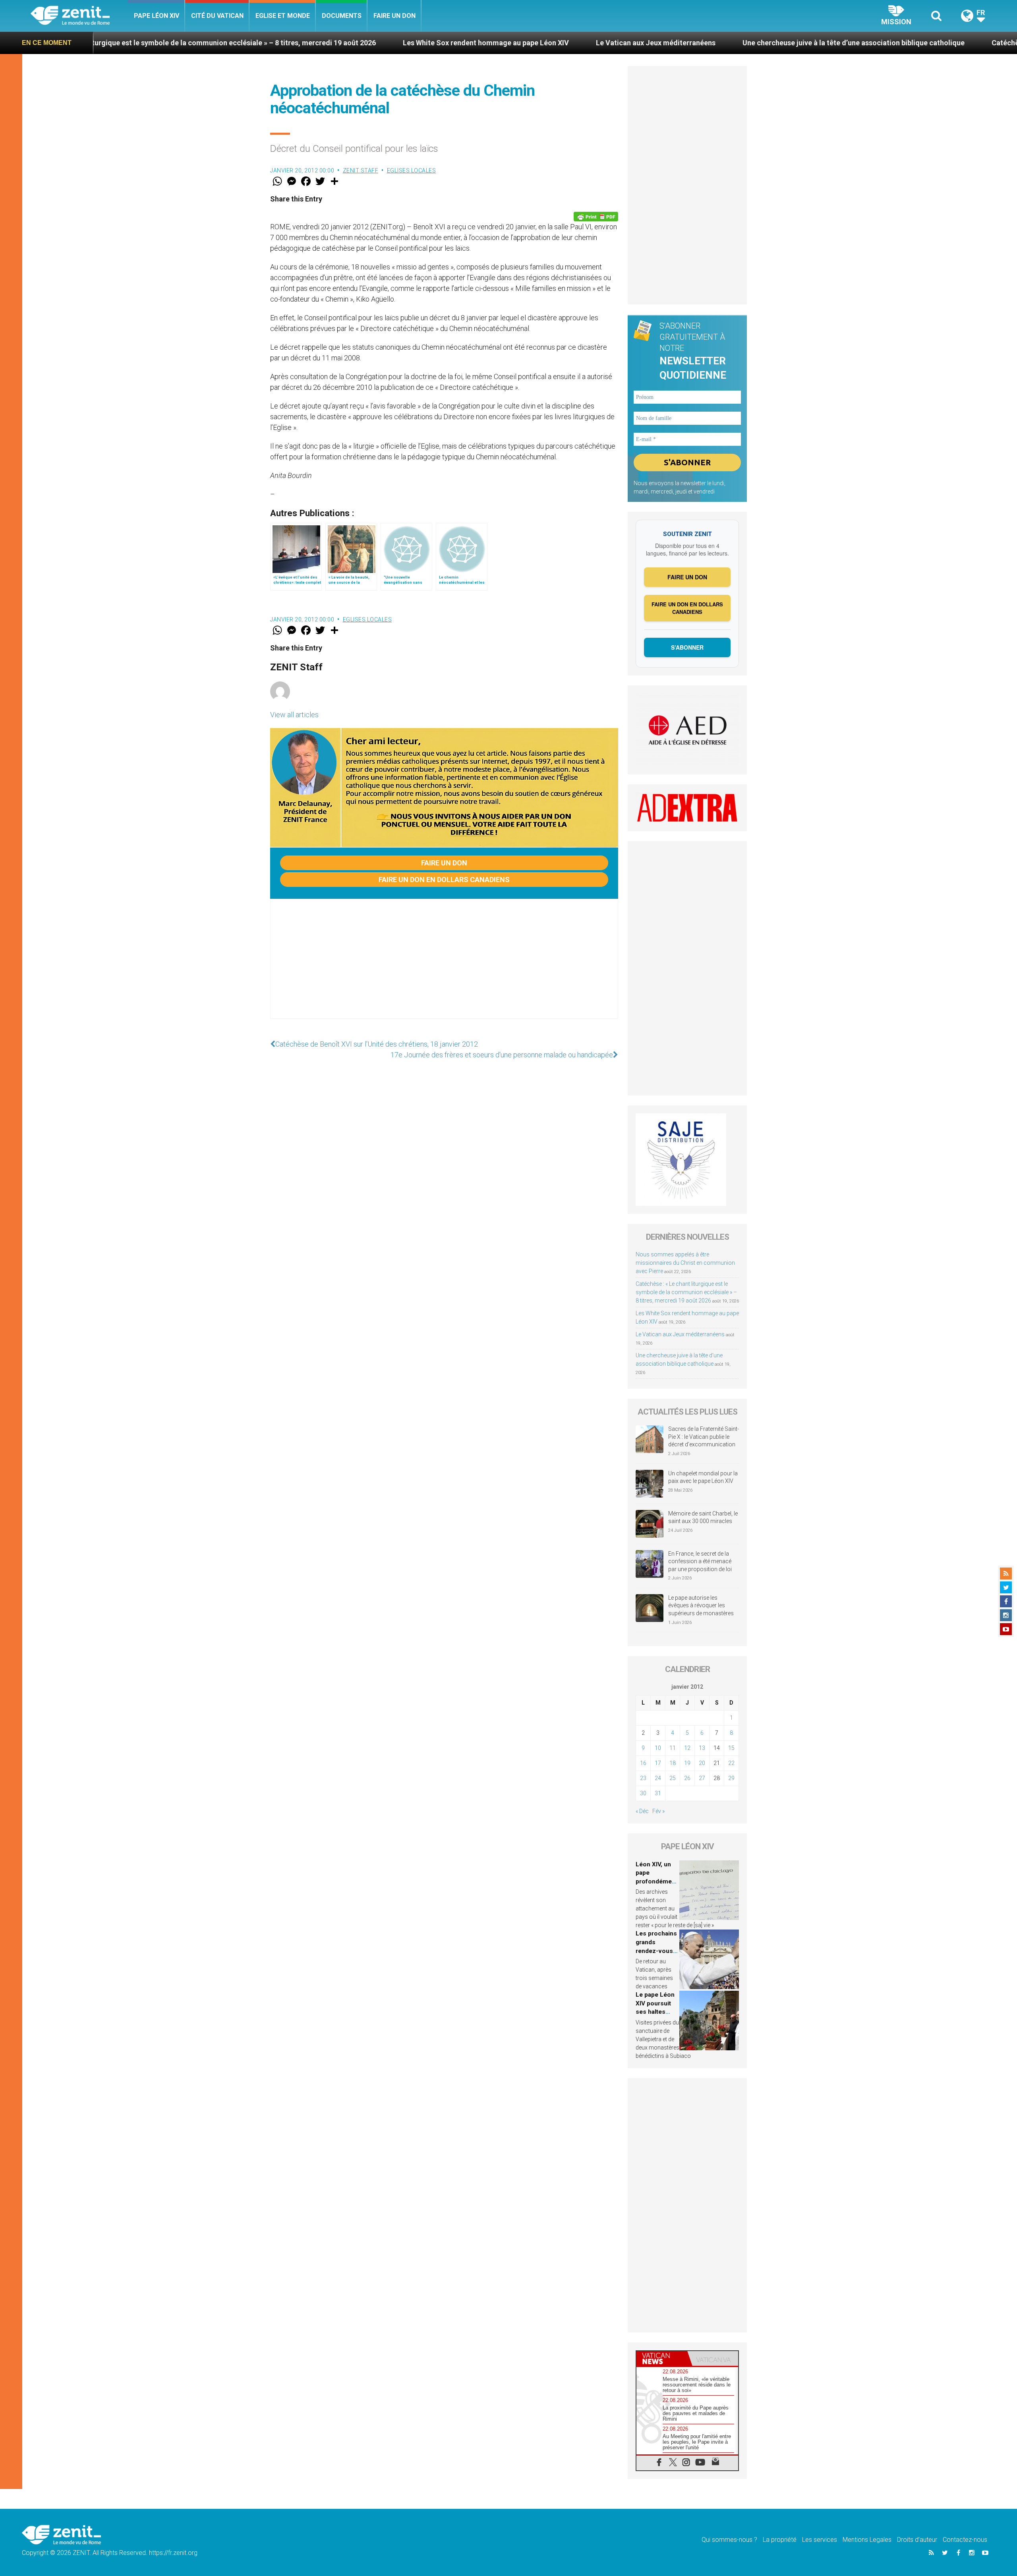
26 (687, 1778)
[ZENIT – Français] (79, 16)
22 (731, 1763)
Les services (820, 2540)
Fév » (658, 1811)
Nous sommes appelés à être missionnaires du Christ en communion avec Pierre (685, 1263)
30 (643, 1793)
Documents (342, 16)
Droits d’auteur (917, 2540)
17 (658, 1763)
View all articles (294, 715)
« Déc (642, 1811)
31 (658, 1793)
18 (673, 1763)
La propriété (780, 2540)
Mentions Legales (867, 2540)
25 (673, 1778)
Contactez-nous (965, 2540)
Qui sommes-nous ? (729, 2540)
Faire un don (394, 16)
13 (702, 1748)
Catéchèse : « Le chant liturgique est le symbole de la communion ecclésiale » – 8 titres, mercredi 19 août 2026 (686, 1292)
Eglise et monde (283, 16)
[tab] (662, 2358)
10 (658, 1748)
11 (673, 1748)
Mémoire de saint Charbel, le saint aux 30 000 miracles (703, 1517)
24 (658, 1778)
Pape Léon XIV (157, 16)
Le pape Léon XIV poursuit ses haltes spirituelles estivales (655, 2012)
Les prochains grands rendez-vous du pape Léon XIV (656, 1951)
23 (643, 1778)
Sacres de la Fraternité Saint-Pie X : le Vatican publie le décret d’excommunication (704, 1437)
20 (702, 1763)
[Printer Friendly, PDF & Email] (596, 217)
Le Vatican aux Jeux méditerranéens (498, 43)
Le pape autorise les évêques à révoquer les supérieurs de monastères (701, 1605)
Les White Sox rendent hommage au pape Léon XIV (329, 43)
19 (687, 1763)
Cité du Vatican (217, 16)
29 (731, 1778)
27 (702, 1778)
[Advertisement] (444, 967)
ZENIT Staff (361, 170)
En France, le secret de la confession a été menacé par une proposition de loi (700, 1561)
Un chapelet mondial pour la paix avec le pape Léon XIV (703, 1477)
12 (687, 1748)
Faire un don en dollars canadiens (444, 880)
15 (731, 1748)
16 (643, 1763)
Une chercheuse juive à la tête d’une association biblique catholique (696, 43)
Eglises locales (412, 170)
